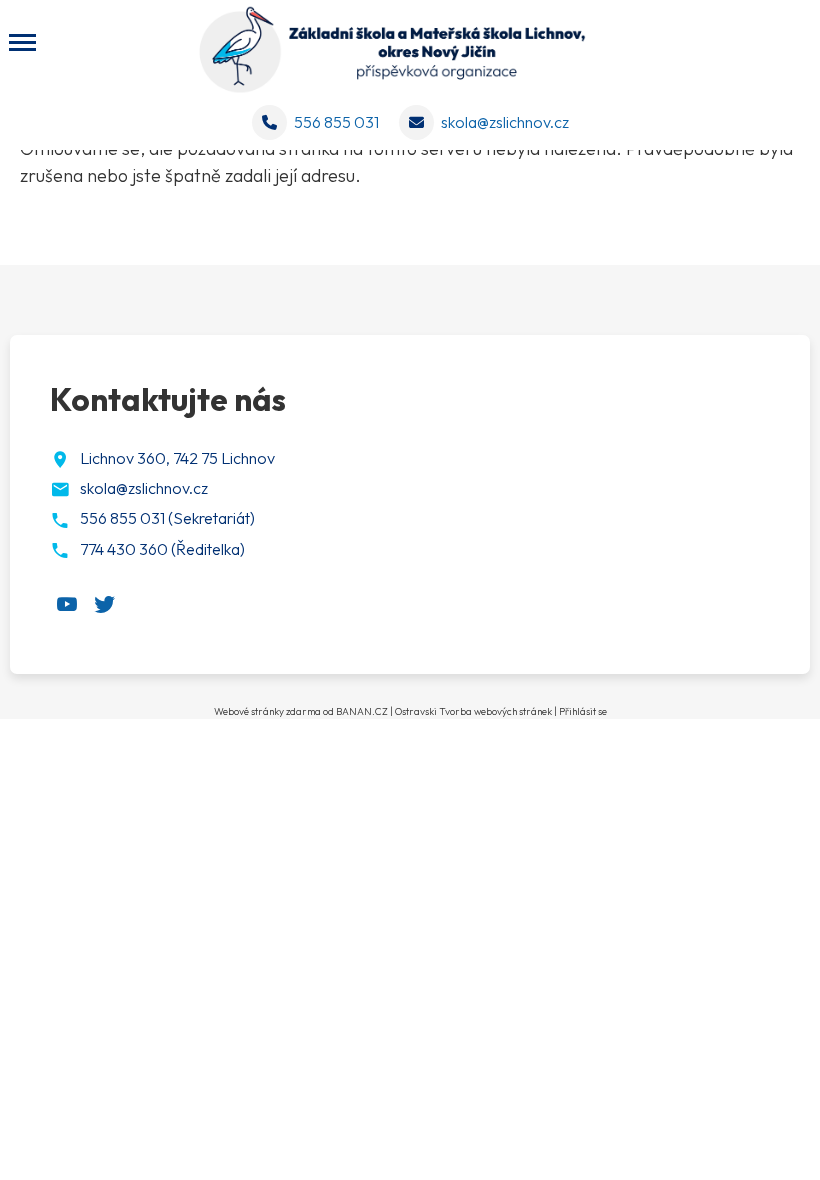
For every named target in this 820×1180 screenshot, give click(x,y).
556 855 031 (336, 122)
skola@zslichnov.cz (505, 122)
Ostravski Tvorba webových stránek (473, 711)
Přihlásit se (583, 711)
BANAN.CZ (362, 711)
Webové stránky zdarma (267, 711)
